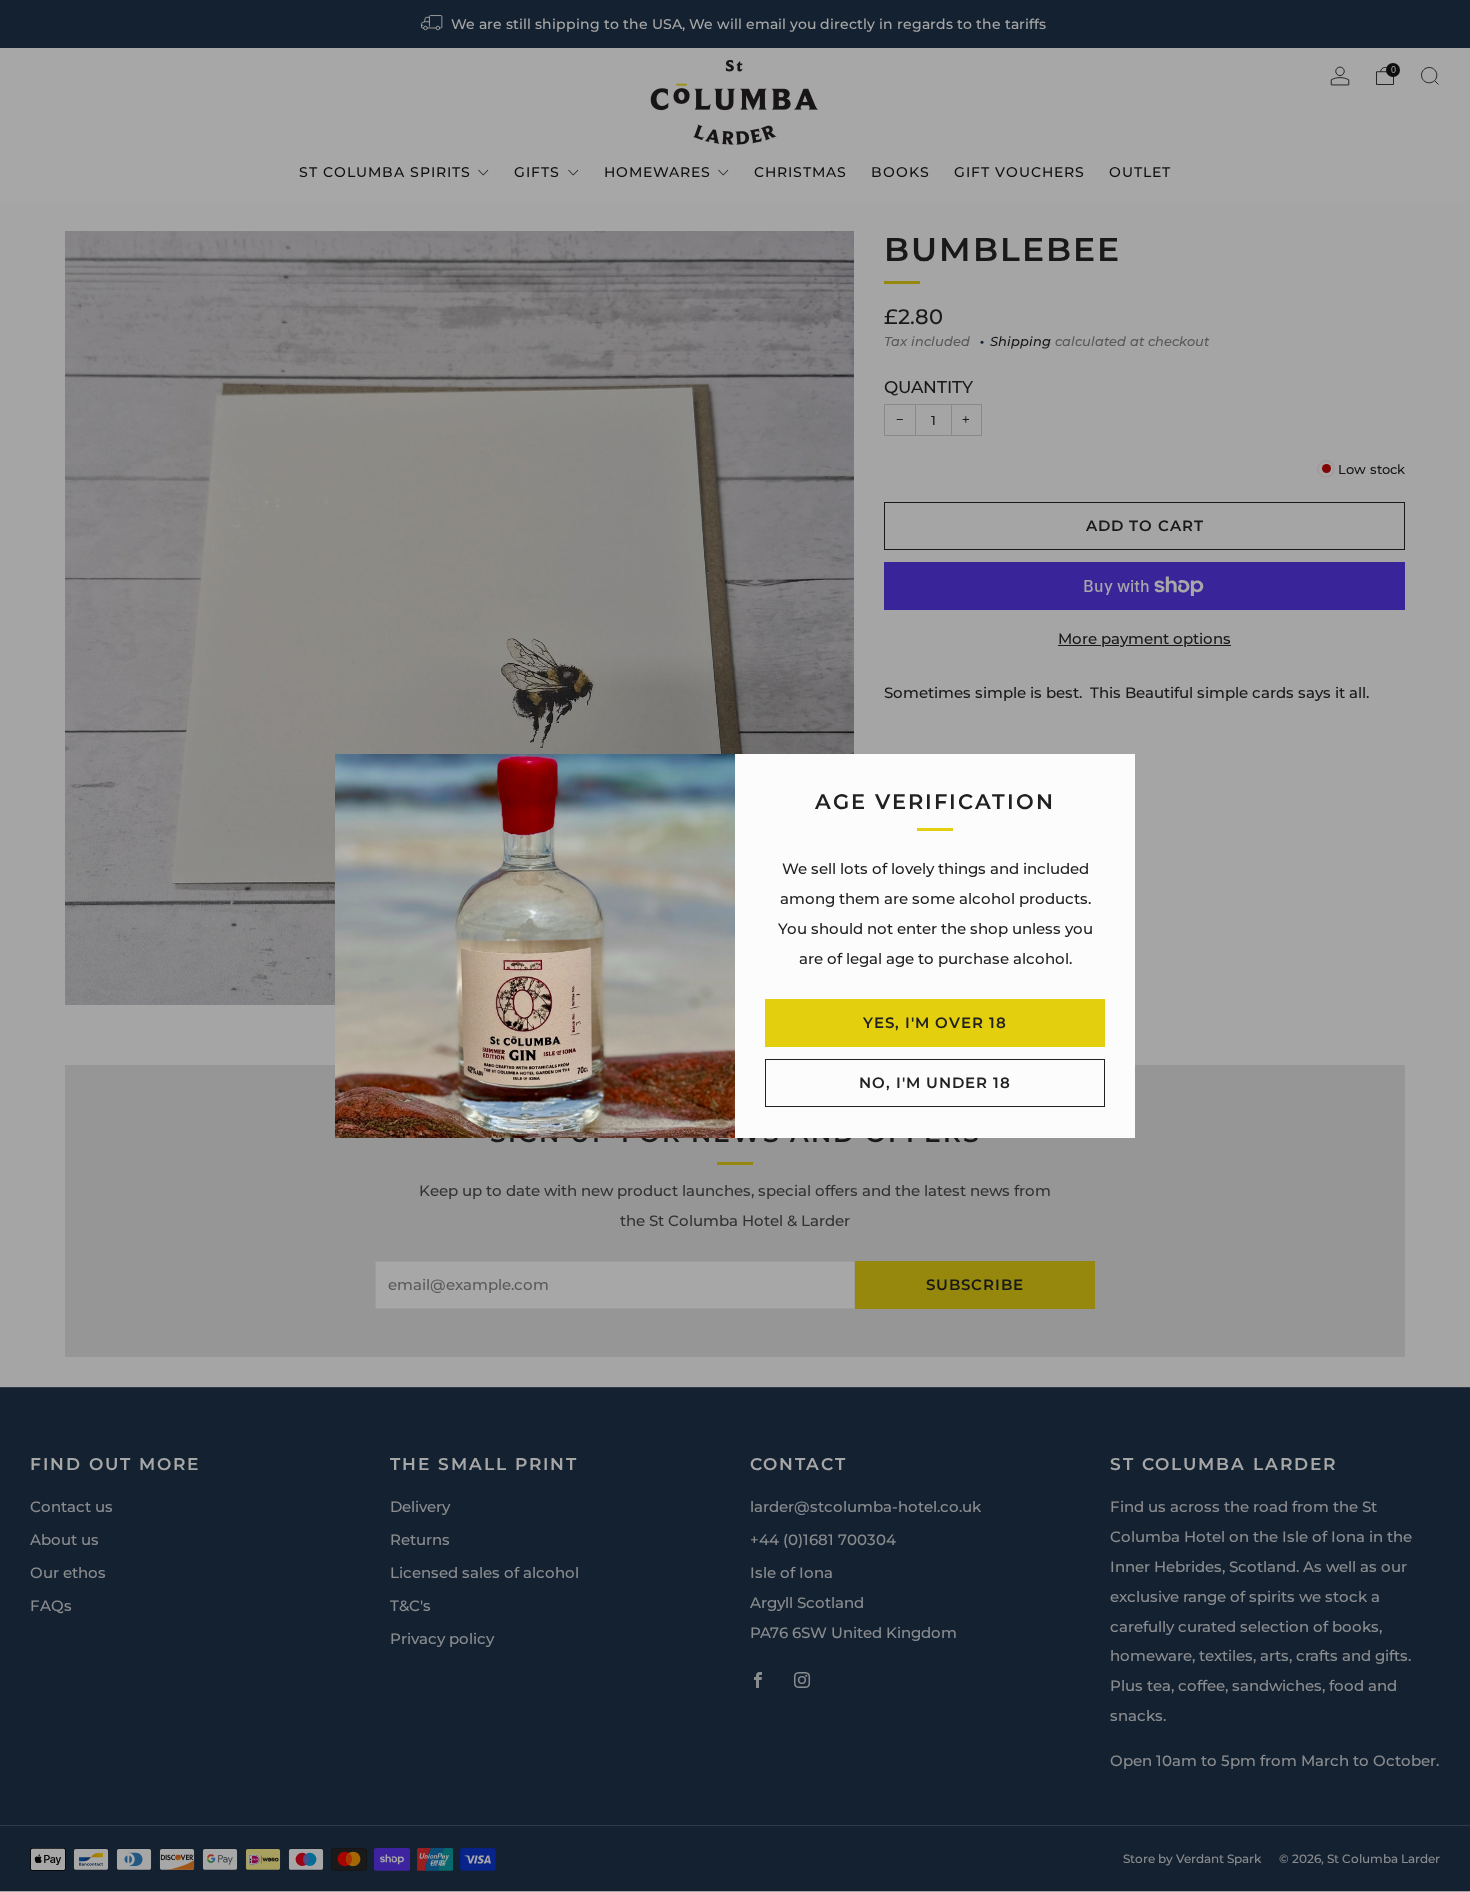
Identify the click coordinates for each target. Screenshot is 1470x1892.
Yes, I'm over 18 (935, 1022)
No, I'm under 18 (935, 1082)
